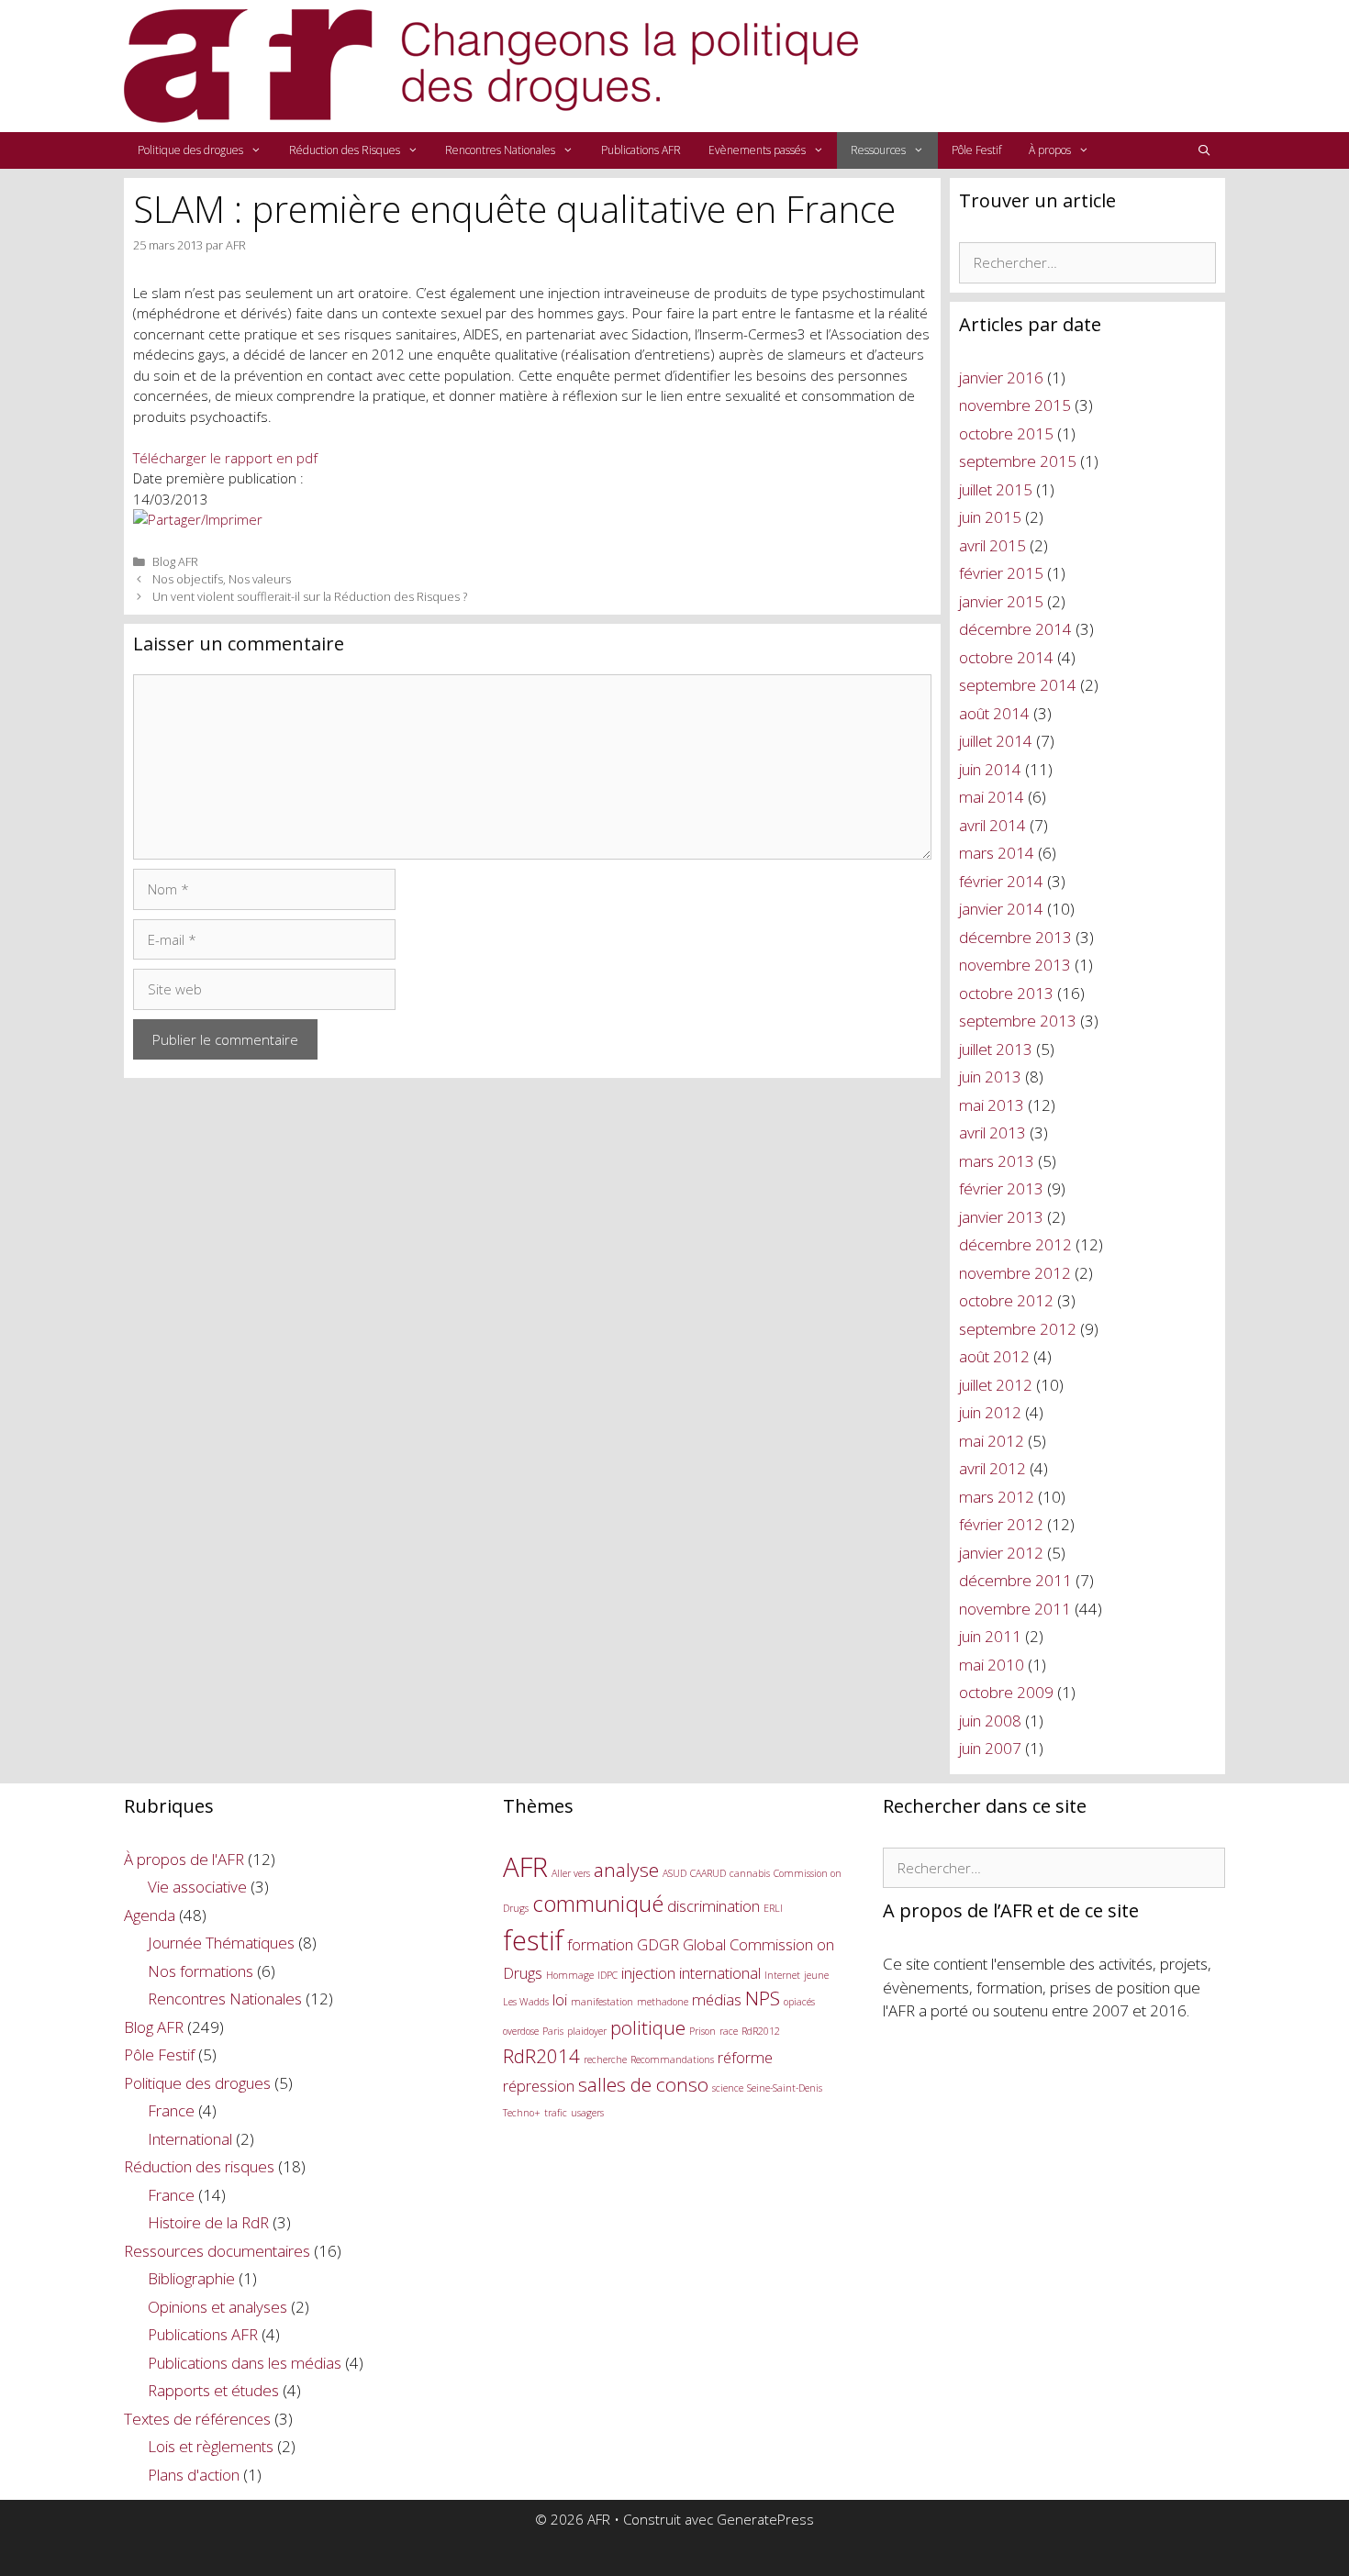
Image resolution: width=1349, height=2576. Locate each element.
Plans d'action (194, 2475)
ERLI (773, 1908)
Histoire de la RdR (208, 2222)
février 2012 (1001, 1524)
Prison (702, 2031)
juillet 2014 (996, 741)
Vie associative (197, 1887)
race (729, 2031)
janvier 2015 (1001, 601)
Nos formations (201, 1971)
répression (539, 2086)
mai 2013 (992, 1105)
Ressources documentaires (217, 2251)
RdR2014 (541, 2056)
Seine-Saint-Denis (785, 2088)
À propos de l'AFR (184, 1859)
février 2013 (1001, 1188)
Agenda (150, 1915)
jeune (816, 1975)
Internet (782, 1975)
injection (648, 1973)
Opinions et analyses (217, 2307)
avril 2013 (992, 1133)
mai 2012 (992, 1441)
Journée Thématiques (221, 1943)
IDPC (608, 1975)
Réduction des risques (199, 2166)
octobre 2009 (1006, 1692)
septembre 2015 (1018, 461)
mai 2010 (992, 1665)
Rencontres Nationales (500, 150)
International (190, 2139)
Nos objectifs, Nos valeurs (222, 579)
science (728, 2088)
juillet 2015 (996, 489)
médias (717, 1999)
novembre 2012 (1015, 1273)
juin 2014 (990, 769)
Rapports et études (213, 2390)
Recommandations (672, 2060)
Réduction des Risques (345, 150)
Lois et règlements (211, 2446)
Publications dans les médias (245, 2363)
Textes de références (197, 2419)
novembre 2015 (1015, 405)
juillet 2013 (996, 1049)
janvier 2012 (1001, 1553)
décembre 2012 (1015, 1244)
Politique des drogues (190, 150)
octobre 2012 (1006, 1300)
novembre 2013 (1015, 965)
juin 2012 (990, 1412)
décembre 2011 (1015, 1580)
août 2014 (994, 713)
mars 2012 (997, 1497)
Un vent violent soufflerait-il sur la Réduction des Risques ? (310, 596)
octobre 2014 (1006, 657)
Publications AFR (641, 150)
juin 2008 (990, 1721)
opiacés (799, 2002)
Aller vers (571, 1873)
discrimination (714, 1906)
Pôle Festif (976, 150)
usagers (587, 2113)
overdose (521, 2031)
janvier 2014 (1001, 909)
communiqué (598, 1903)
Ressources (878, 150)
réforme (745, 2057)
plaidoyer (587, 2031)
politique (648, 2027)
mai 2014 (992, 797)
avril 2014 (992, 825)
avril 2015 (992, 545)
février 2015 (1001, 573)
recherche (605, 2060)
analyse (626, 1870)
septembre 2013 (1018, 1021)
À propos (1050, 150)
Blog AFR (175, 561)
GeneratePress (765, 2519)
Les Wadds (526, 2002)
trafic (556, 2113)
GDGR (658, 1944)
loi (560, 1999)
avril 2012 (992, 1468)
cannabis (750, 1873)
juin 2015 (990, 517)
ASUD (674, 1873)
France (171, 2110)
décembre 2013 (1015, 937)
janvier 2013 (1001, 1217)
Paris (553, 2031)
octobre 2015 (1006, 433)
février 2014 (1001, 881)
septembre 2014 (1018, 685)
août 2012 (994, 1356)
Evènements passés (757, 150)
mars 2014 (997, 853)
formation (600, 1944)
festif (533, 1940)
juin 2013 (990, 1077)
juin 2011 (990, 1636)
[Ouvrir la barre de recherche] (1204, 150)
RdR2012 (761, 2031)
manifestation (602, 2002)
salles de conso (643, 2084)
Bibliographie (191, 2278)
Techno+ (522, 2113)
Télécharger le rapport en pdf (225, 458)
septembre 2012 (1018, 1329)
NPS (763, 1998)
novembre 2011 (1015, 1609)
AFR (525, 1867)
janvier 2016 (1001, 378)
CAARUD (708, 1873)
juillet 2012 (996, 1385)
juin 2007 (990, 1748)
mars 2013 (997, 1161)
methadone (663, 2002)
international (720, 1973)
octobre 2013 (1006, 993)
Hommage (570, 1975)
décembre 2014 (1015, 629)
